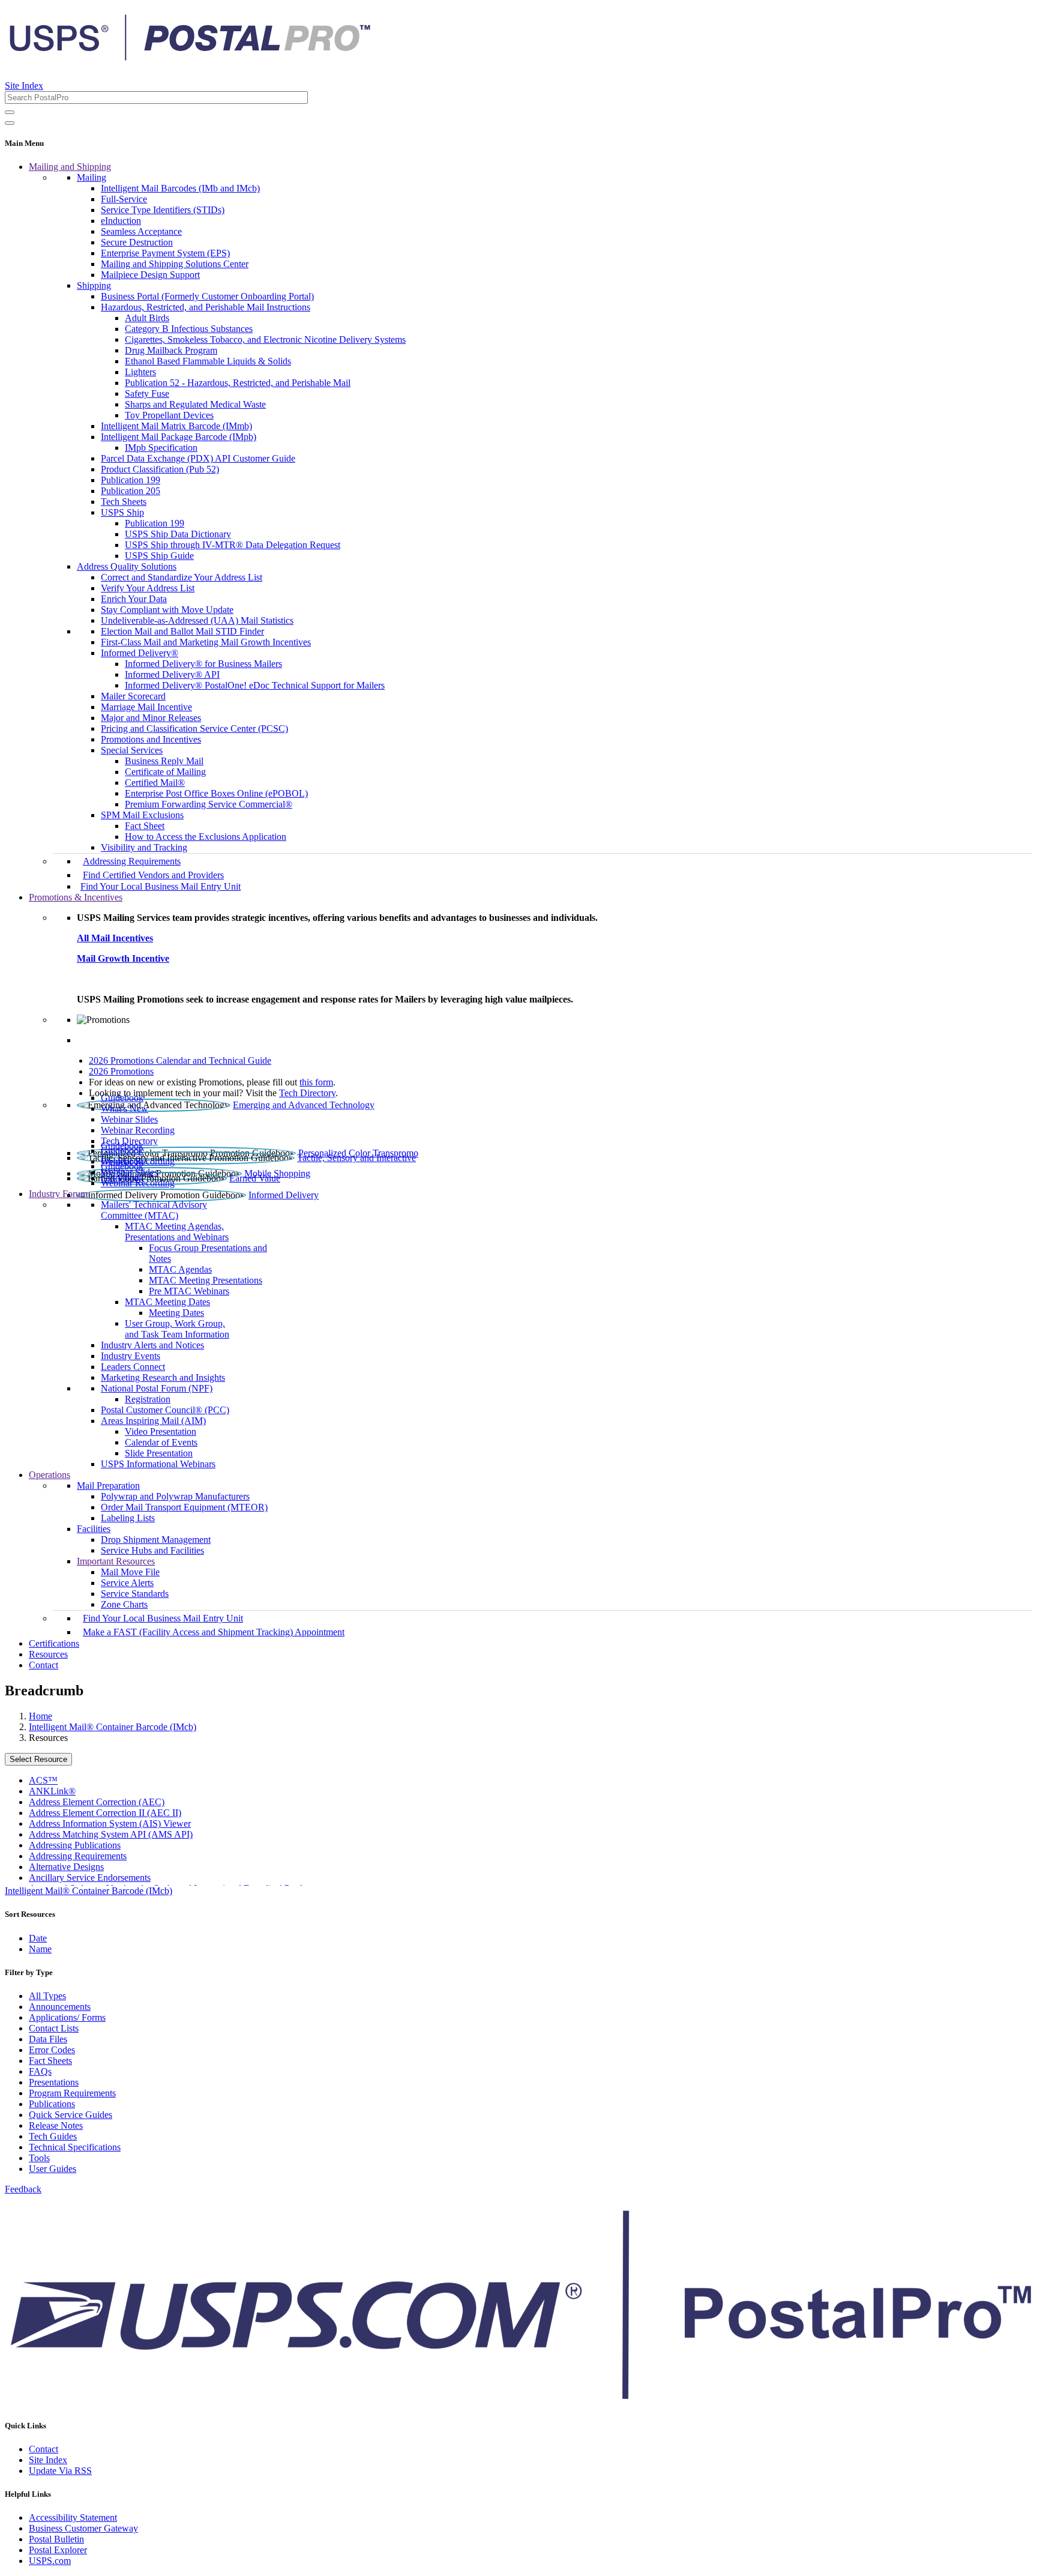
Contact (44, 1665)
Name (40, 1949)
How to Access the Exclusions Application (206, 837)
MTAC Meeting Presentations (206, 1280)
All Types (47, 1996)
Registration (148, 1399)
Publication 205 (131, 491)
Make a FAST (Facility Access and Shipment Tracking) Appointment (214, 1632)
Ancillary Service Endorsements (90, 1878)
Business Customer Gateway (83, 2528)
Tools (39, 2158)
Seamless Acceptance (141, 231)
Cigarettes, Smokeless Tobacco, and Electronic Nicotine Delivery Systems (265, 339)
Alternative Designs (66, 1867)
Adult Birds (147, 318)
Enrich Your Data (134, 599)
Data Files (48, 2039)
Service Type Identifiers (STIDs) (163, 210)
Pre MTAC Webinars (189, 1291)
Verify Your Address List (148, 588)
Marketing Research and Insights (163, 1377)
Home (41, 1716)
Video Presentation (161, 1431)
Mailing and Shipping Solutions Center (175, 264)
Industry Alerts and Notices (152, 1345)
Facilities (94, 1529)
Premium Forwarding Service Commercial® (209, 804)
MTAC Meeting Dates (167, 1302)
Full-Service (124, 199)
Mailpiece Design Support (150, 275)
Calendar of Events (161, 1442)
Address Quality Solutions (127, 566)
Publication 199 (131, 480)
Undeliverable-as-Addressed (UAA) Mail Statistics (197, 620)
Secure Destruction (137, 242)
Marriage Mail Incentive (146, 707)
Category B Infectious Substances (189, 329)
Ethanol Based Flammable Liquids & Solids (208, 361)
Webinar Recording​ (138, 1130)
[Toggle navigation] (10, 123)
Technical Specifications (75, 2147)
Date (38, 1938)
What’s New (125, 1109)
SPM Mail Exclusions (142, 815)
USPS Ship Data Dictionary (178, 534)
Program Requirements (72, 2093)
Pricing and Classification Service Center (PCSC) (194, 728)
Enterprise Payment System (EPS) (165, 253)
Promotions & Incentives (76, 897)
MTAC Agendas (180, 1269)
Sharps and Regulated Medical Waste (195, 404)
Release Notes (56, 2125)
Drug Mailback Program (171, 350)
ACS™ (43, 1780)
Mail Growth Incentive (123, 958)
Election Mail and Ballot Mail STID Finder (182, 631)
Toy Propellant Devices (169, 415)
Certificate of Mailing (165, 772)
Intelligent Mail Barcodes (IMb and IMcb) (180, 188)
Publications (52, 2104)
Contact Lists (54, 2028)
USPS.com (50, 2561)
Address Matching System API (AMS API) (111, 1834)
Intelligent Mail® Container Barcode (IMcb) (113, 1727)
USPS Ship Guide (159, 556)
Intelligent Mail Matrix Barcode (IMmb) (176, 426)
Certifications (54, 1643)
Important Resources (116, 1561)
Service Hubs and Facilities (152, 1550)
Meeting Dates (176, 1313)
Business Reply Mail (164, 761)
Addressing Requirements (132, 861)
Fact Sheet (145, 826)
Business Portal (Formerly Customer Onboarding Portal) (207, 296)
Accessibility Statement (73, 2517)
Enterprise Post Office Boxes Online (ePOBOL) (216, 793)
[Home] (190, 56)
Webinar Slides (129, 1119)
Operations (50, 1475)
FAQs (40, 2071)
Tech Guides (53, 2136)
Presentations (54, 2082)
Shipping (94, 285)
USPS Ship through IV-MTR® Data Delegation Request (233, 545)
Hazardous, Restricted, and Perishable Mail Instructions (206, 307)
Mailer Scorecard (133, 696)
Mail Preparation (108, 1486)
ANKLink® (52, 1791)
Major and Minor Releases (151, 718)
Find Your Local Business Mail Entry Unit (161, 886)
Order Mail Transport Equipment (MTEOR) (184, 1507)
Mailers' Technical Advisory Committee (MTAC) (154, 1210)
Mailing (92, 177)
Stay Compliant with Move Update (167, 610)
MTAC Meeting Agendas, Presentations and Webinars (177, 1232)
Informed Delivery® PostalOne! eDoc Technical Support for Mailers (255, 685)
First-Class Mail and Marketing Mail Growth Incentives (206, 642)
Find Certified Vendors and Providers (153, 875)
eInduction (121, 221)
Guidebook (122, 1098)
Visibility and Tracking (144, 847)
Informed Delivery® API (172, 674)
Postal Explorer (58, 2550)
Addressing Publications (75, 1845)
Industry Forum (58, 1194)
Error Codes (52, 2050)
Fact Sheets (50, 2061)
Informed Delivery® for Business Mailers (203, 664)
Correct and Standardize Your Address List (182, 577)
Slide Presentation (159, 1453)
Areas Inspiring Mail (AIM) (153, 1421)
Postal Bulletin (56, 2539)
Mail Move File (130, 1572)
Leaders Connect (133, 1367)
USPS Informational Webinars (158, 1464)
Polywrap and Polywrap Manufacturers (175, 1496)
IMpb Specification (161, 448)
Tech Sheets (124, 502)
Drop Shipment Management (156, 1540)
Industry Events (131, 1356)
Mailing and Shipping (70, 167)
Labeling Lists (128, 1518)
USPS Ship (122, 512)
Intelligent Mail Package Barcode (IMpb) (179, 437)
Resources (48, 1654)
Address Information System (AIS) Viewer (110, 1823)
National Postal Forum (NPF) (157, 1388)
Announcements (60, 2007)
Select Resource (38, 1759)
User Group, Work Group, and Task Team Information (177, 1329)
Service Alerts (127, 1583)
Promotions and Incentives (151, 739)
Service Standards (135, 1594)
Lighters (140, 372)
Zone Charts (124, 1604)
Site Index (24, 86)
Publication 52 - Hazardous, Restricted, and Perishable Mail (238, 383)
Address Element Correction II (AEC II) (105, 1813)
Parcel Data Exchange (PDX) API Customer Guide (198, 458)
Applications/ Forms (67, 2017)
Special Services (132, 750)
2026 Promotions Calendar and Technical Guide (180, 1060)
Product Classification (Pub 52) (160, 469)
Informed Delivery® (140, 653)
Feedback (23, 2189)
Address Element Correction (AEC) (97, 1802)
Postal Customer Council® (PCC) (165, 1410)
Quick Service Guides (71, 2115)
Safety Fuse (147, 394)
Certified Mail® (155, 783)
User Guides (53, 2169)
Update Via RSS (60, 2471)
